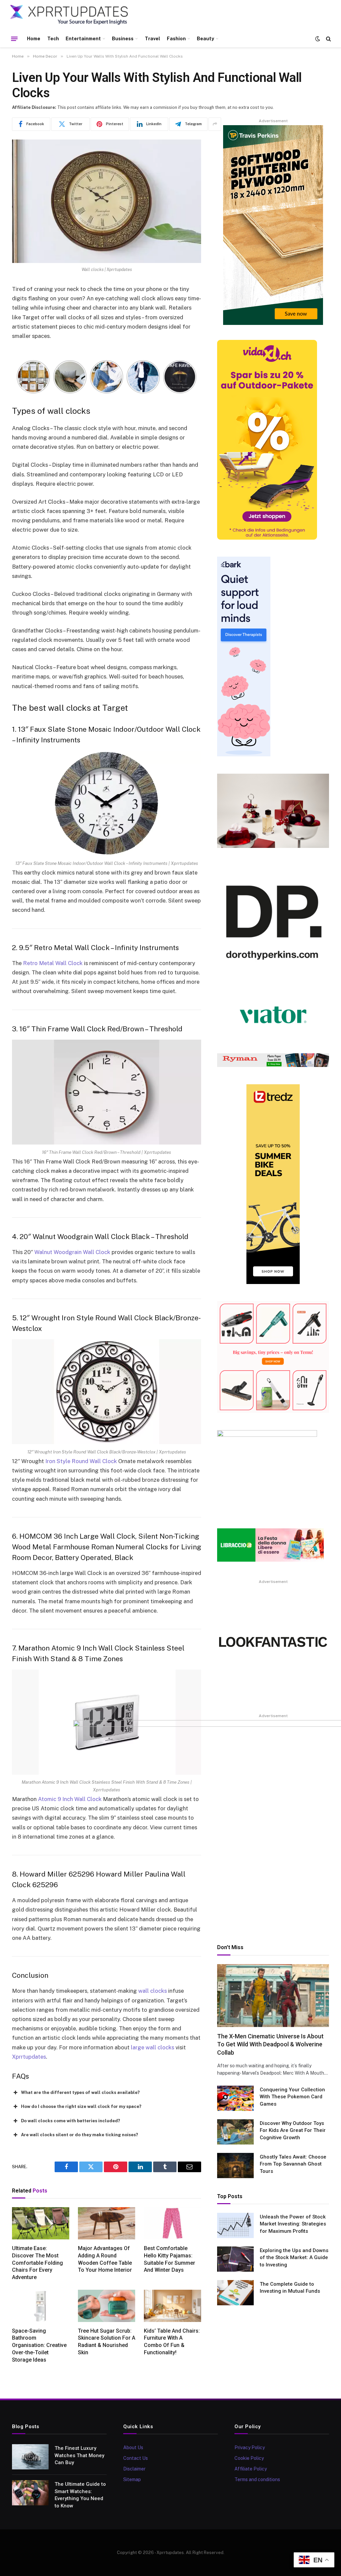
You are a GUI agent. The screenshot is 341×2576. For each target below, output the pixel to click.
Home (34, 39)
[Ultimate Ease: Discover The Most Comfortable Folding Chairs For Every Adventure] (41, 2223)
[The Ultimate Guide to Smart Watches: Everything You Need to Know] (30, 2493)
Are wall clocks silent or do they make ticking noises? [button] (80, 2135)
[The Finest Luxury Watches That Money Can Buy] (30, 2457)
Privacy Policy (250, 2447)
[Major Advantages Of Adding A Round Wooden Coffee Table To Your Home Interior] (107, 2223)
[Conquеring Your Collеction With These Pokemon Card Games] (235, 2098)
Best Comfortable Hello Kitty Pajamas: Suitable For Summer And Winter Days (170, 2259)
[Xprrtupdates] (69, 15)
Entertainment (83, 39)
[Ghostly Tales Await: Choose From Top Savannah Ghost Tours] (235, 2166)
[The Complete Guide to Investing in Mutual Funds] (235, 2293)
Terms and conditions (257, 2479)
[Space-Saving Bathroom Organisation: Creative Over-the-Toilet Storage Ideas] (41, 2306)
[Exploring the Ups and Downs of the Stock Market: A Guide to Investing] (235, 2259)
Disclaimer (134, 2469)
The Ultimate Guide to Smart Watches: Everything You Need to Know (80, 2495)
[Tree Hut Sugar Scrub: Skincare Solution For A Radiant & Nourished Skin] (107, 2306)
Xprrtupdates (29, 2057)
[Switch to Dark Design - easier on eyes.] (318, 39)
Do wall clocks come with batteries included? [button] (71, 2121)
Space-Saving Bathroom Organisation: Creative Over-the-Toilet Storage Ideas (39, 2345)
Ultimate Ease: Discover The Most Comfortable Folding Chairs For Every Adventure (37, 2263)
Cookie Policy (249, 2458)
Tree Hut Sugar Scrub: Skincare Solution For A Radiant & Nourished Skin (107, 2342)
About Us (133, 2447)
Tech (53, 39)
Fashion (176, 39)
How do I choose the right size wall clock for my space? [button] (81, 2106)
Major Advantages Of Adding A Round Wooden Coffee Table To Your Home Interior (105, 2259)
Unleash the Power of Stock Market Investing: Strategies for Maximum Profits (293, 2224)
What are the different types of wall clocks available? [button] (80, 2092)
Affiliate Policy (251, 2469)
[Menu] (14, 39)
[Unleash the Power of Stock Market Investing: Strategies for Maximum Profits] (235, 2225)
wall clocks (153, 1991)
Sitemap (132, 2479)
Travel (153, 39)
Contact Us (136, 2458)
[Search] (328, 39)
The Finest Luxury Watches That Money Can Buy (79, 2455)
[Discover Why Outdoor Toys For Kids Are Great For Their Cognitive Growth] (235, 2132)
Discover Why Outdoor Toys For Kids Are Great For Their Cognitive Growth (293, 2130)
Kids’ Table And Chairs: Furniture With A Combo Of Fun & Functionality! (172, 2342)
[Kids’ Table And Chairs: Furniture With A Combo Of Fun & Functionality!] (172, 2306)
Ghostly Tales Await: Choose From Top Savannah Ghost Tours (293, 2164)
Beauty (205, 39)
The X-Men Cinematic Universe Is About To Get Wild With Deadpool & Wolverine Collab (270, 2044)
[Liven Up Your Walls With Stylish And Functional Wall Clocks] (107, 201)
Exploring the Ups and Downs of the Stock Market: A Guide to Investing (294, 2258)
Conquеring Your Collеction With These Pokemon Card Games (292, 2097)
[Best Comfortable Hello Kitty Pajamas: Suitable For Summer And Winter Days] (172, 2223)
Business (123, 39)
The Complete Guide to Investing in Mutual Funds (290, 2288)
